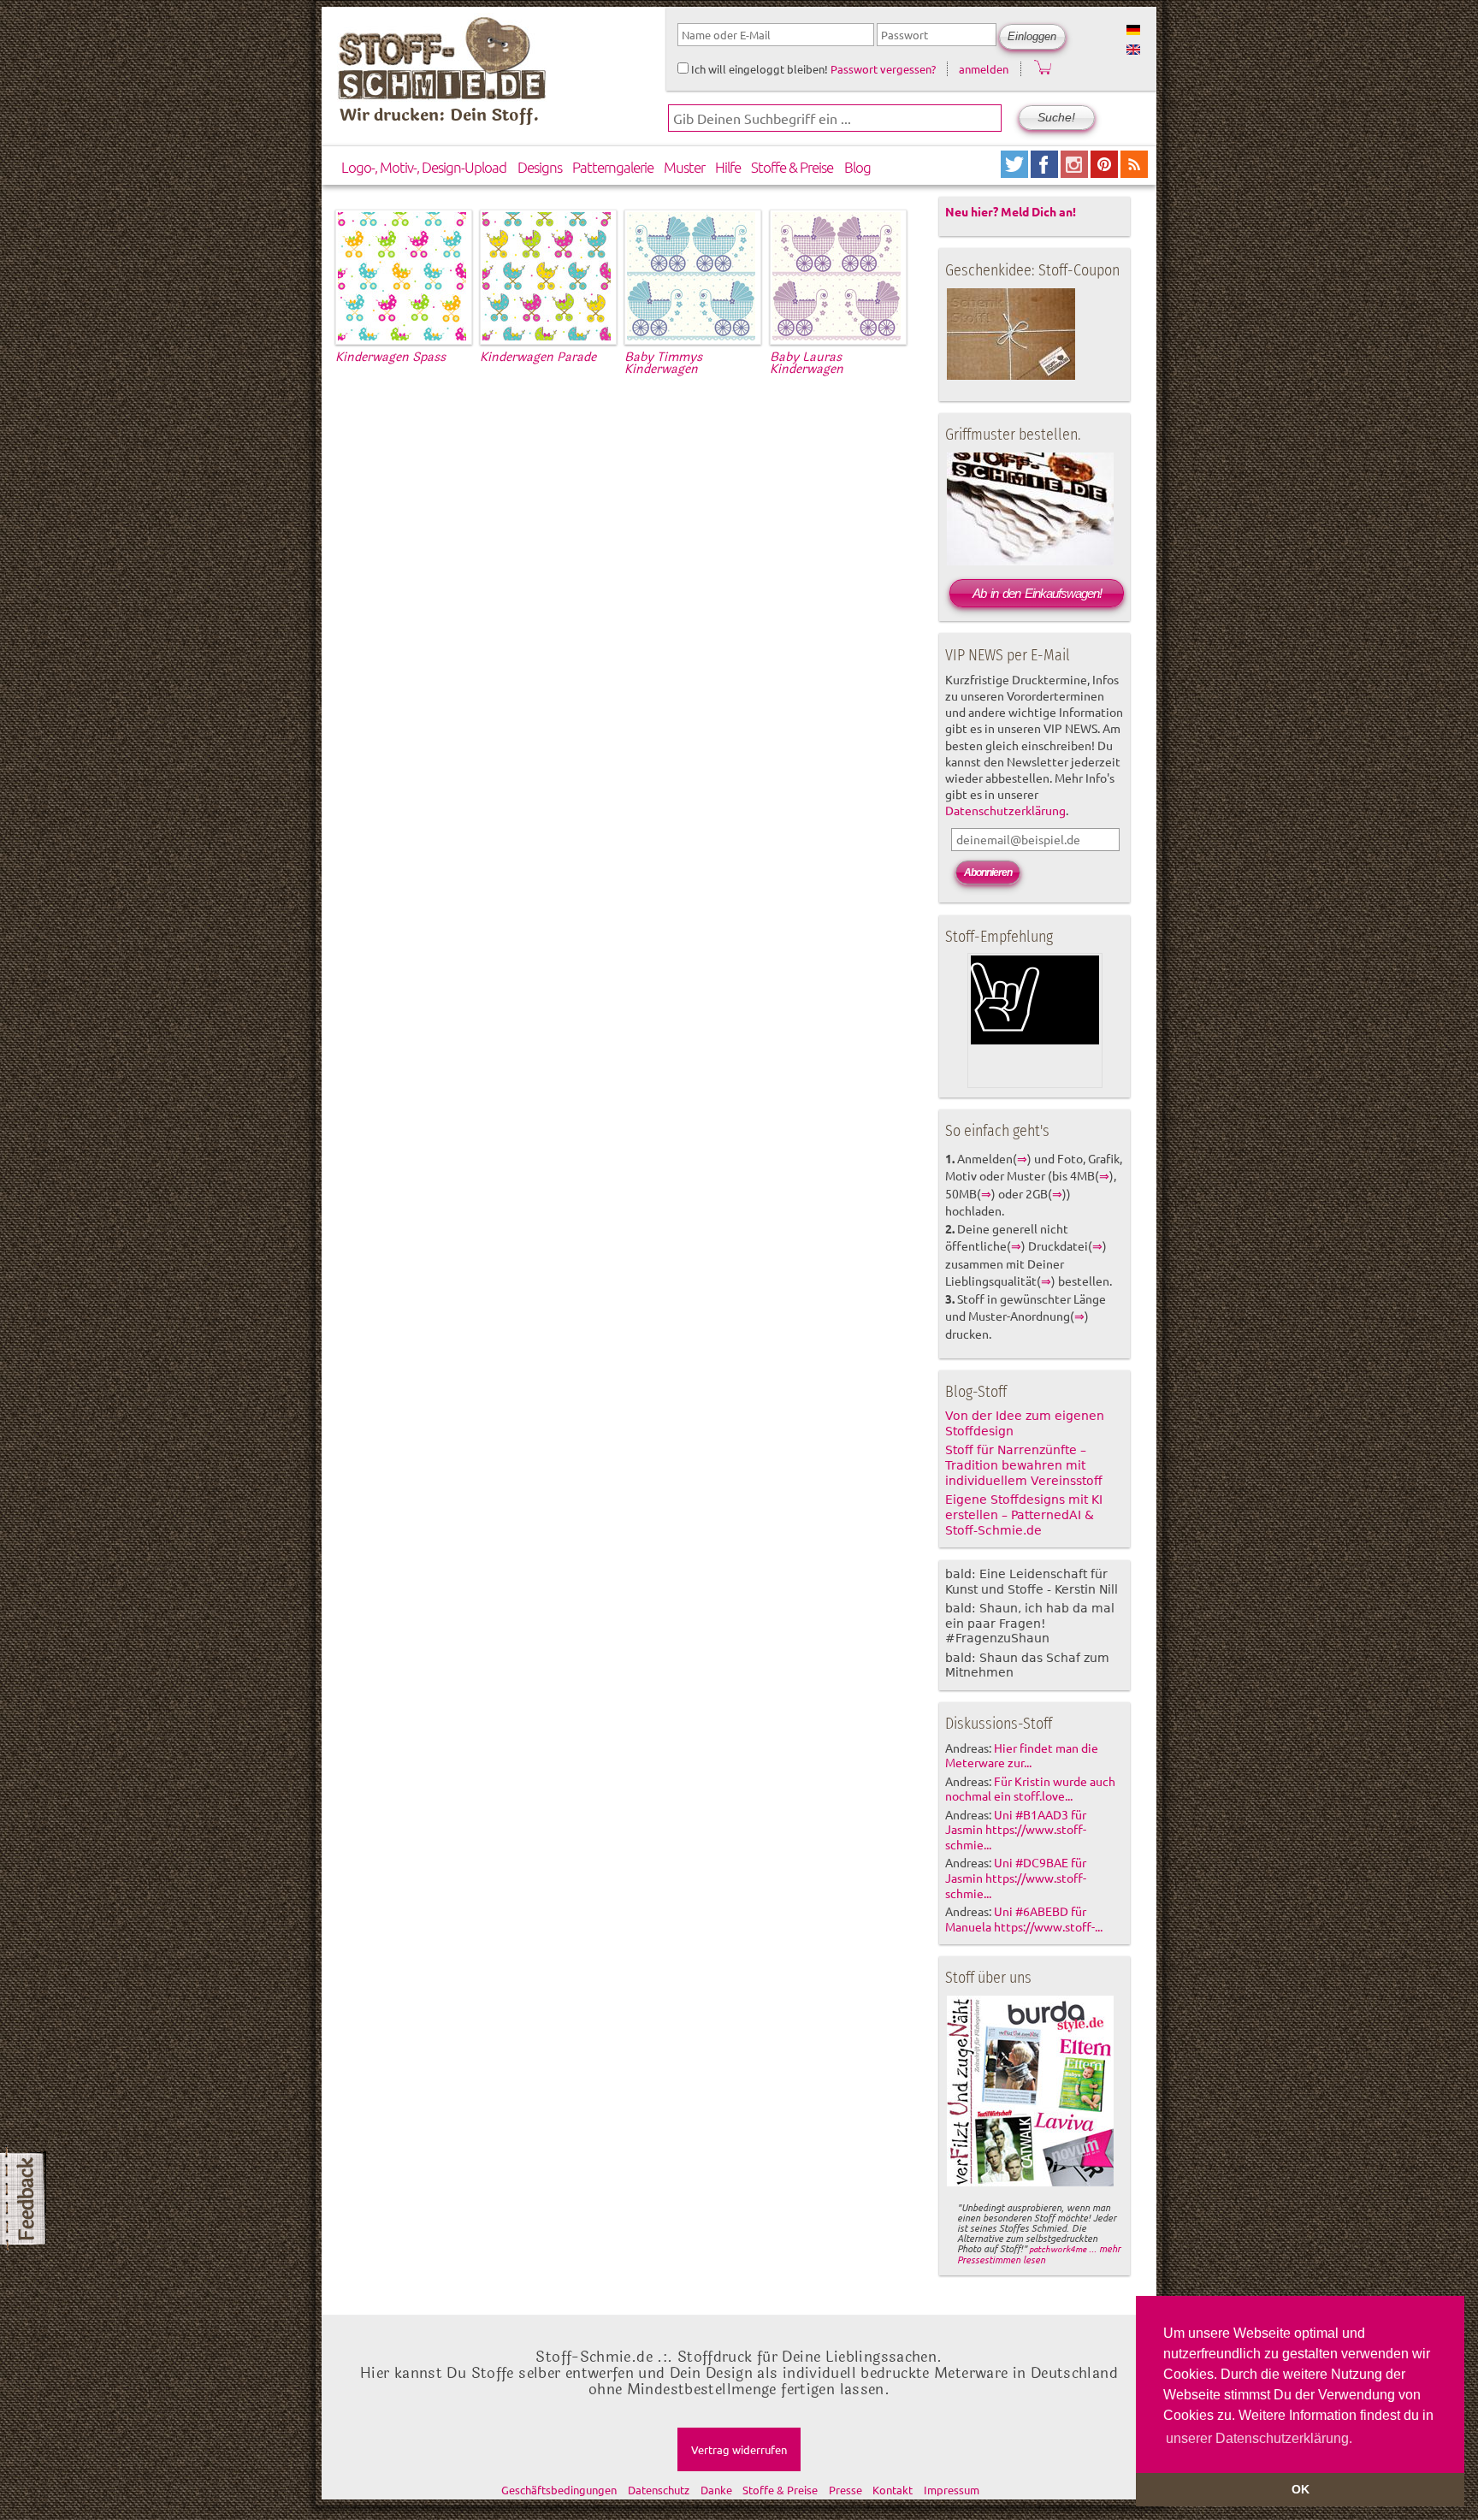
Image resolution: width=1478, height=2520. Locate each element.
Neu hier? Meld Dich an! (1011, 211)
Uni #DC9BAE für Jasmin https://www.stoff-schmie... (1016, 1878)
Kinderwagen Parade (538, 357)
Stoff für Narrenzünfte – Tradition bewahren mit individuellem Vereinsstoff (1024, 1465)
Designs (540, 167)
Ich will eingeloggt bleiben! (758, 69)
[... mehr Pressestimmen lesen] (1030, 2183)
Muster (684, 167)
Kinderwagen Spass (390, 357)
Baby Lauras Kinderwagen (807, 363)
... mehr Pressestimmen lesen (1039, 2254)
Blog (857, 167)
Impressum (952, 2490)
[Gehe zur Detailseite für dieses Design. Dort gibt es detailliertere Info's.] (402, 337)
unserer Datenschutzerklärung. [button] (1259, 2438)
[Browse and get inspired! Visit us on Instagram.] (1076, 172)
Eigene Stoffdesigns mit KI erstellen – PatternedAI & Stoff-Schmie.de (1024, 1515)
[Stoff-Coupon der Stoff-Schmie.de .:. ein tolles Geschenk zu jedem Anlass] (1011, 376)
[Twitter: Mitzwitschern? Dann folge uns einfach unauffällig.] (1016, 172)
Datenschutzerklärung (1005, 810)
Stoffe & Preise (792, 167)
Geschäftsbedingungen (559, 2490)
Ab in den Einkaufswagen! (1037, 593)
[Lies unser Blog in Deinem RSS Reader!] (1134, 172)
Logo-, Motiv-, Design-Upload (424, 167)
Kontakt (893, 2490)
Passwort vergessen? (883, 69)
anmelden (984, 69)
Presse (845, 2490)
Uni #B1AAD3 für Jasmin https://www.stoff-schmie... (1016, 1830)
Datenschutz (659, 2490)
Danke (716, 2490)
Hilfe (728, 167)
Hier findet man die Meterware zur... (1022, 1755)
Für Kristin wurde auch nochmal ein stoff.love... (1030, 1789)
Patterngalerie (613, 167)
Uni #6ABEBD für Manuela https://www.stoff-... (1024, 1919)
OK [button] (1301, 2489)
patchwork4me (1058, 2248)
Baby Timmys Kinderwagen (663, 363)
